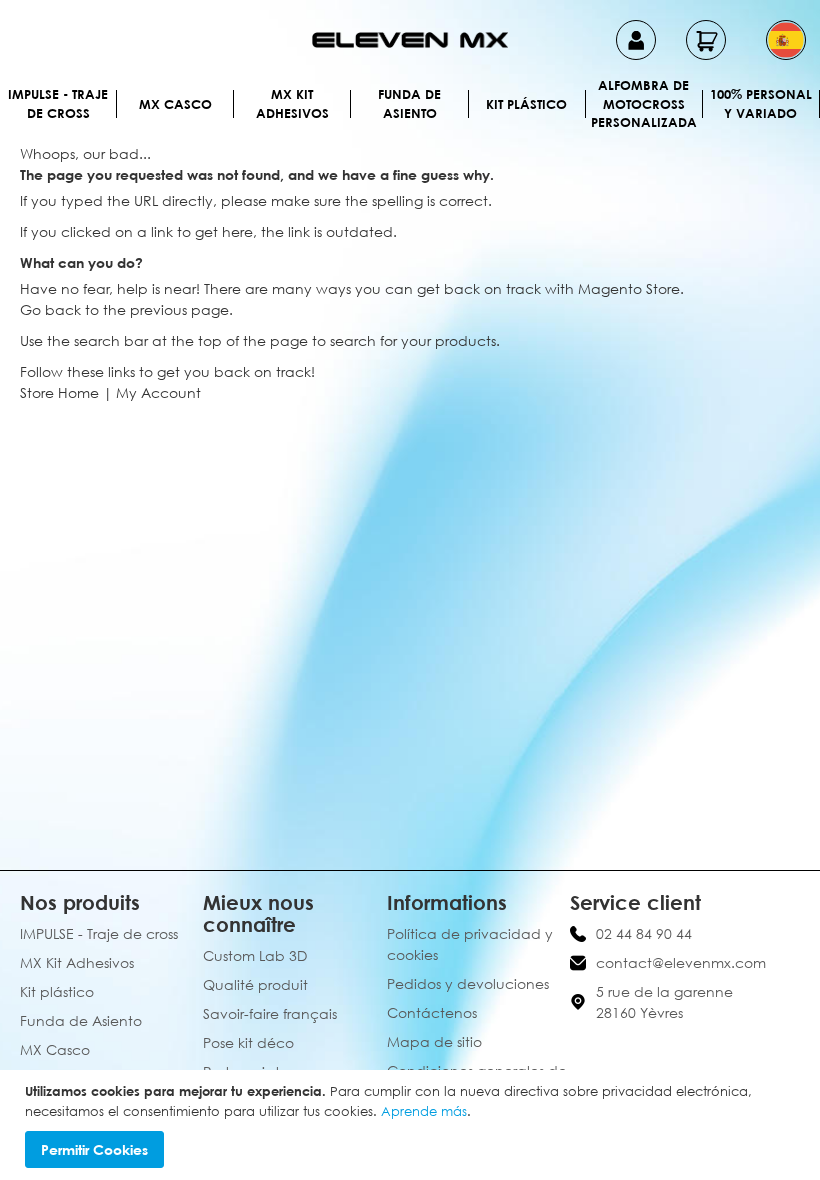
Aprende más (424, 1111)
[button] (786, 40)
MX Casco (175, 104)
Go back (50, 309)
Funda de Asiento (409, 104)
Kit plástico (526, 104)
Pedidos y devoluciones (468, 983)
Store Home (59, 392)
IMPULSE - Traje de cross (58, 104)
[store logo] (410, 40)
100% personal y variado (761, 104)
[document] (412, 1125)
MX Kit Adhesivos (292, 104)
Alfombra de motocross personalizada (644, 104)
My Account (158, 392)
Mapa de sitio (434, 1041)
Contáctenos (432, 1012)
